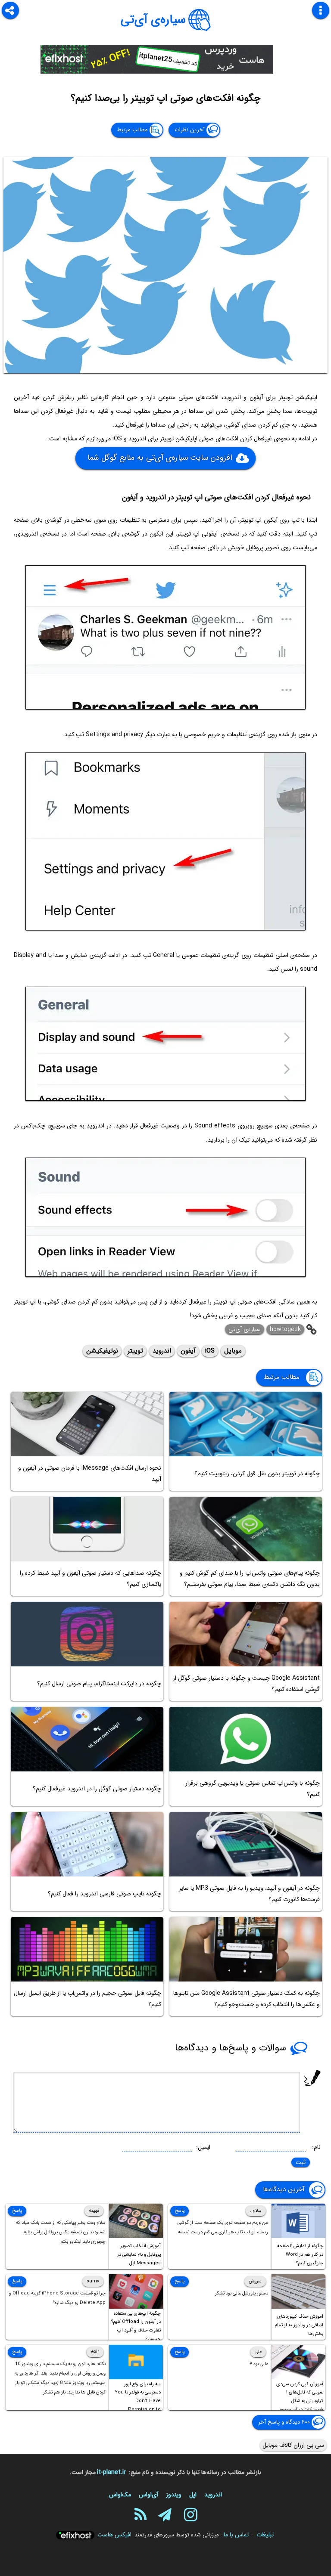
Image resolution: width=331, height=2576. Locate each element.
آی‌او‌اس (148, 2495)
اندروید (162, 1351)
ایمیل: (203, 2147)
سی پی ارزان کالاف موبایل (293, 2445)
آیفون (188, 1351)
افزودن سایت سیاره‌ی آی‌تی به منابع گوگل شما (159, 457)
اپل (193, 2495)
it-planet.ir (111, 2472)
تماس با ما (236, 2535)
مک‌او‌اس (120, 2495)
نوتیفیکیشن (102, 1351)
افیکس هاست (114, 2535)
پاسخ (180, 2211)
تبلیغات (265, 2535)
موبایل (233, 1351)
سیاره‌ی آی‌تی (153, 20)
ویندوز (174, 2495)
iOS (210, 1351)
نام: (316, 2147)
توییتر (135, 1351)
